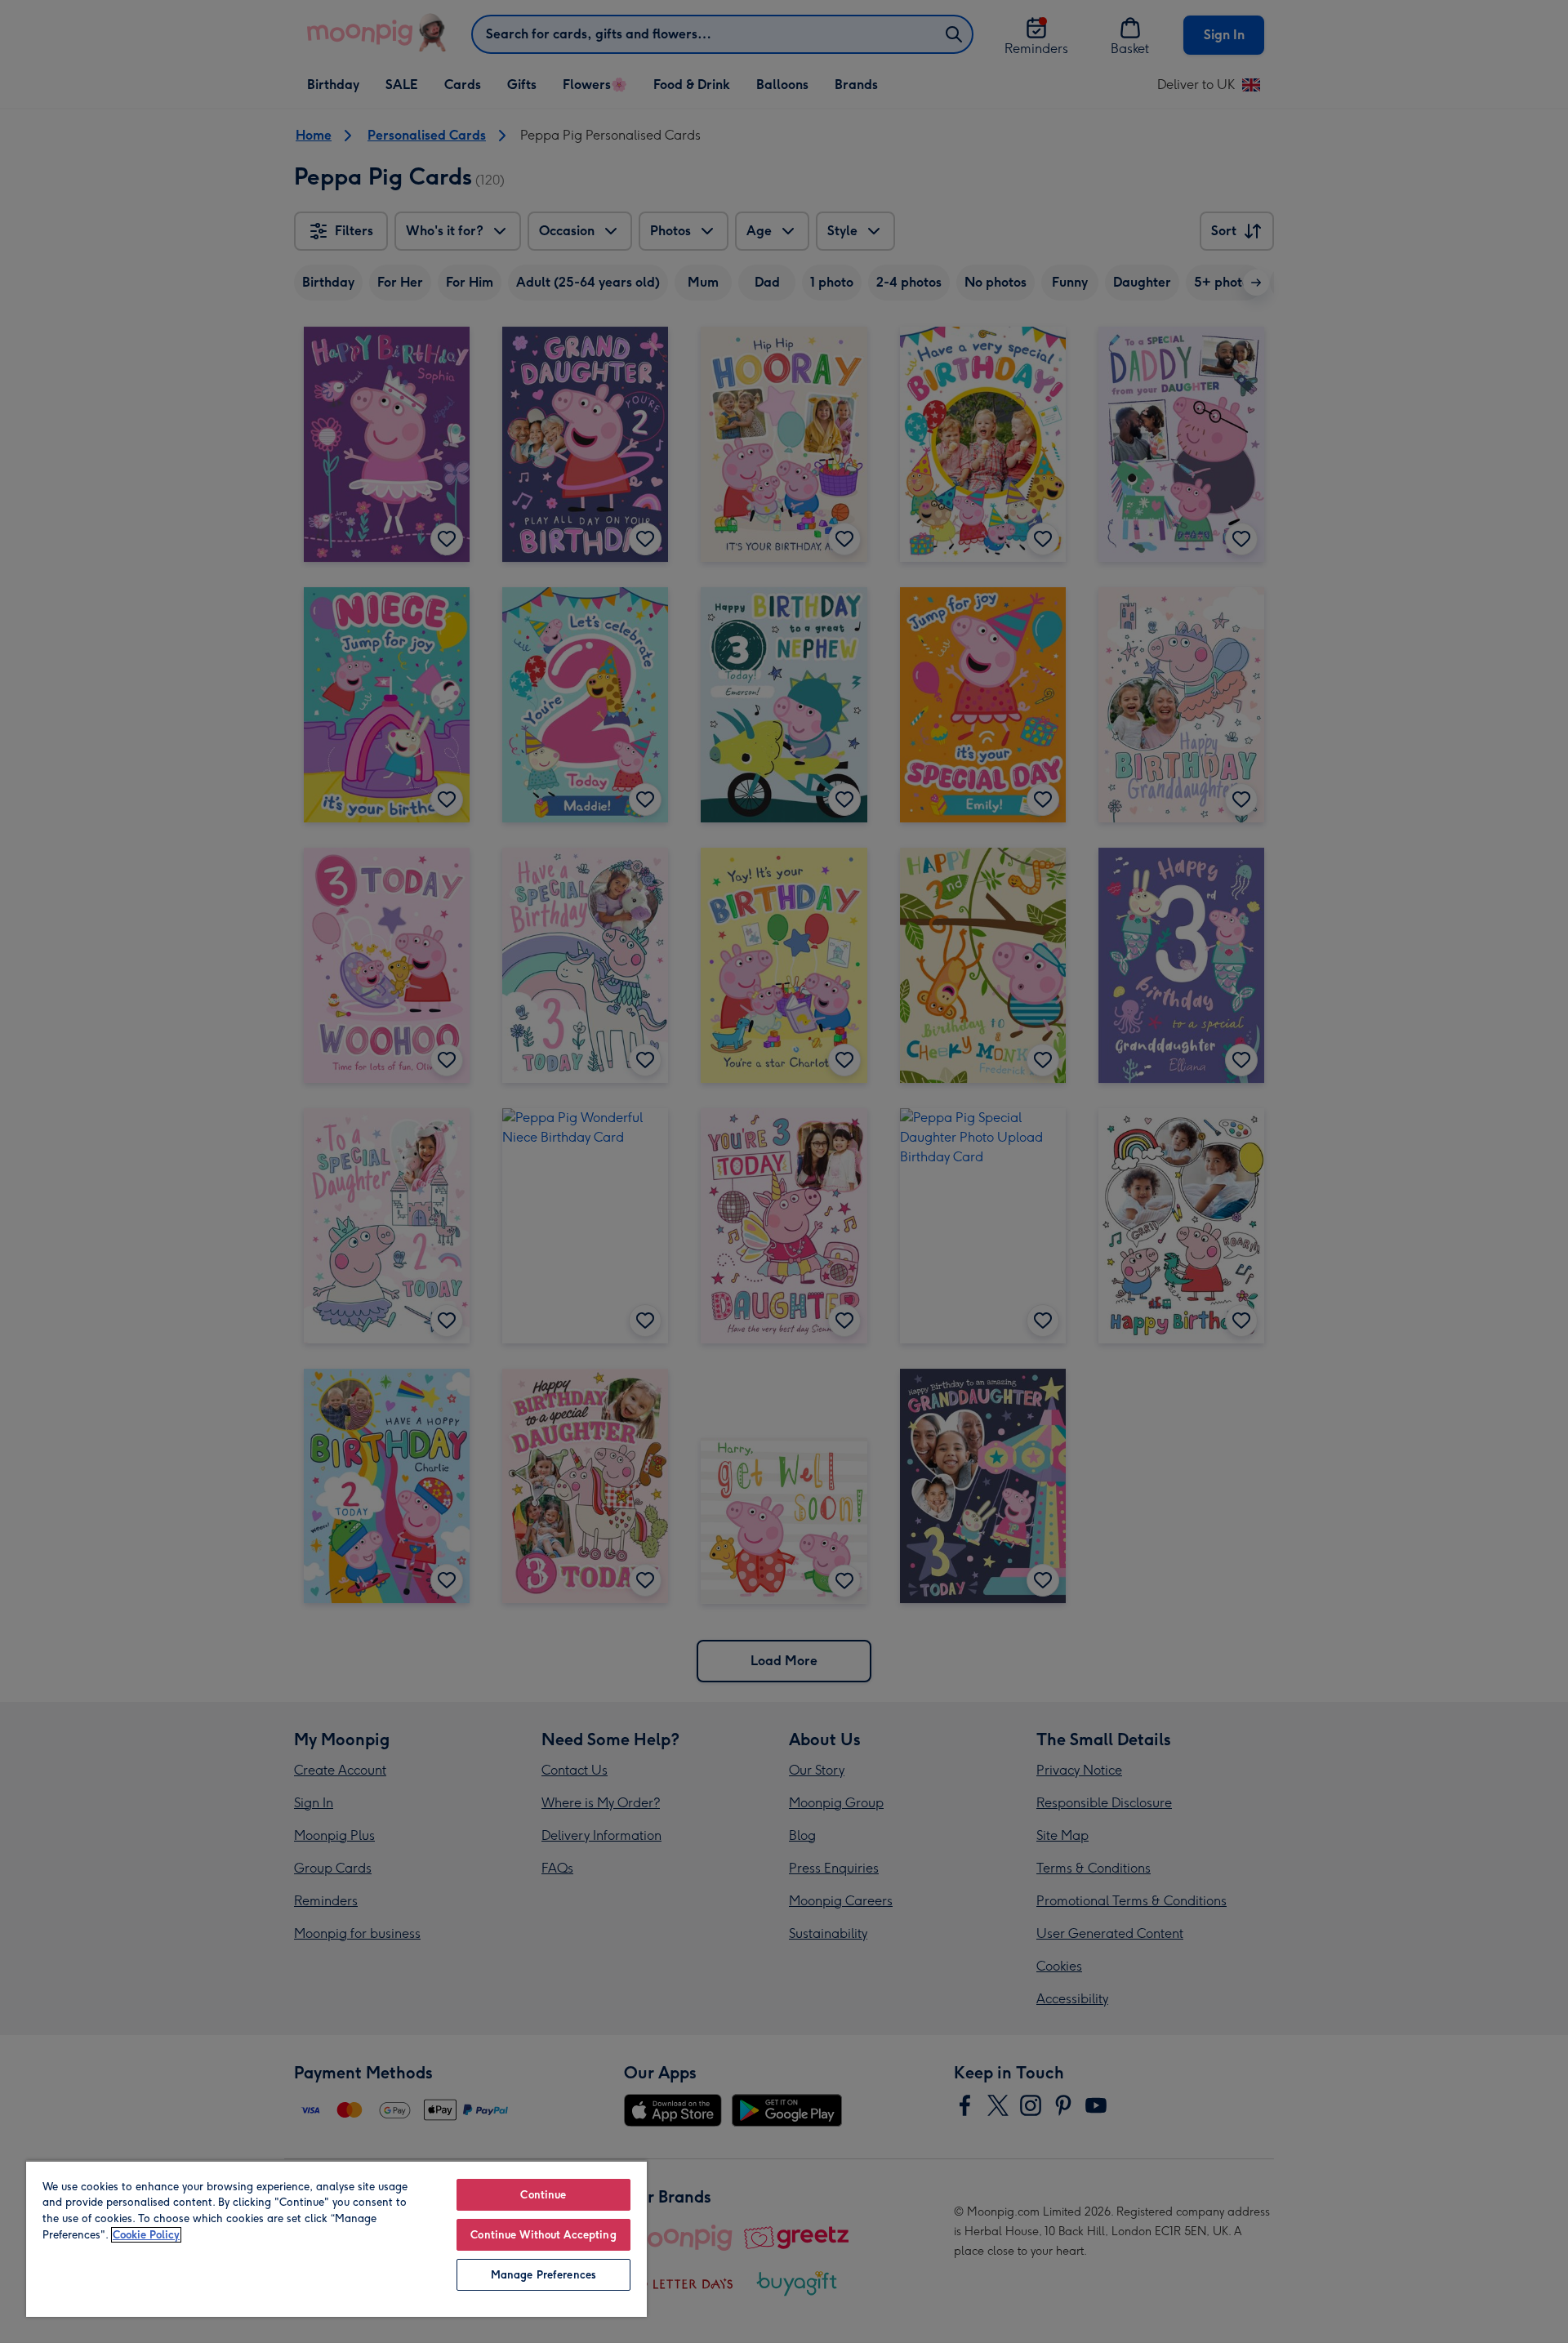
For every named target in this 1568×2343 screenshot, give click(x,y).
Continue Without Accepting (543, 2235)
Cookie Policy (146, 2235)
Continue (543, 2195)
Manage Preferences (543, 2275)
